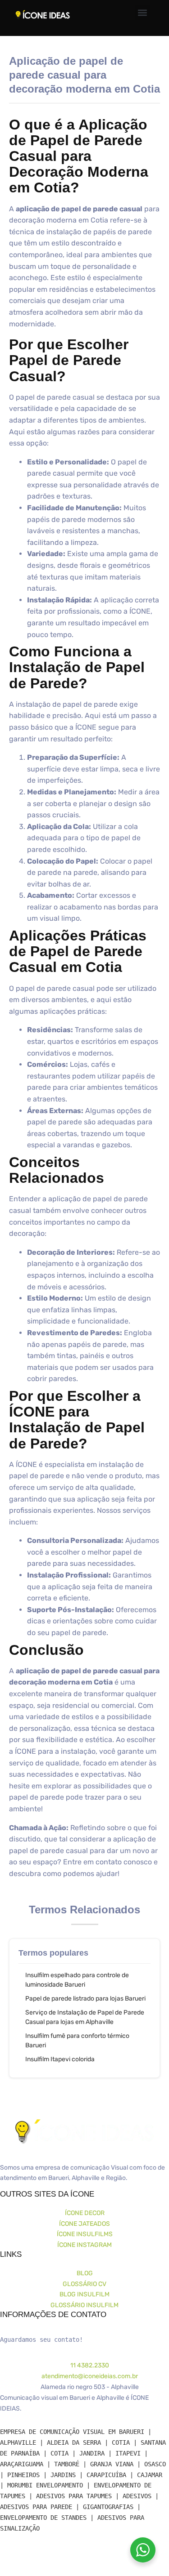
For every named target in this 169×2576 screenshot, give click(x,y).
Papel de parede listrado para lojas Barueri (85, 1999)
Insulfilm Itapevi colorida (60, 2059)
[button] (143, 13)
